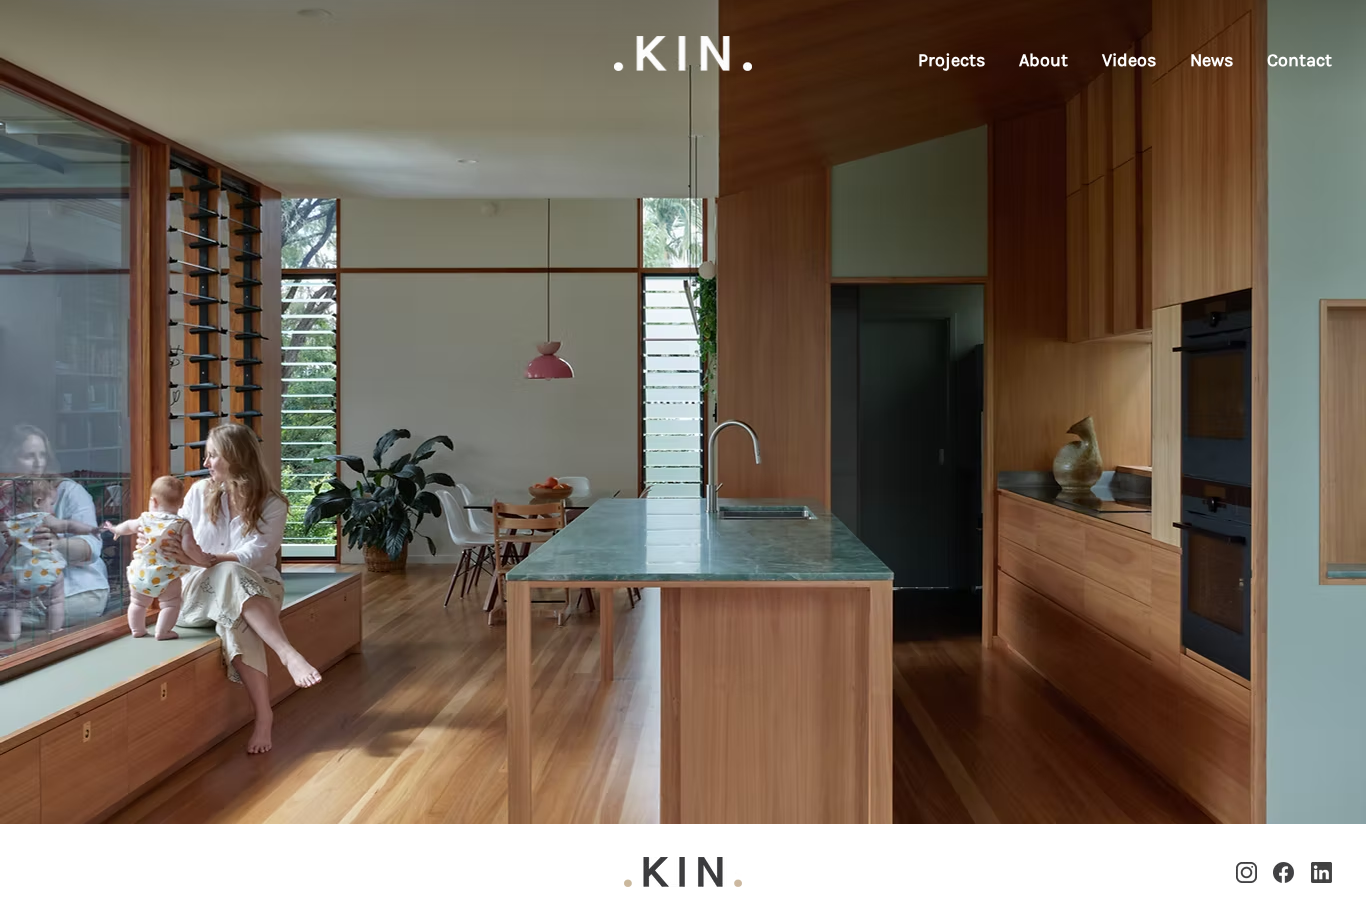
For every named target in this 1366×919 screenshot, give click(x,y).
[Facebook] (1283, 872)
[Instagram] (1246, 872)
